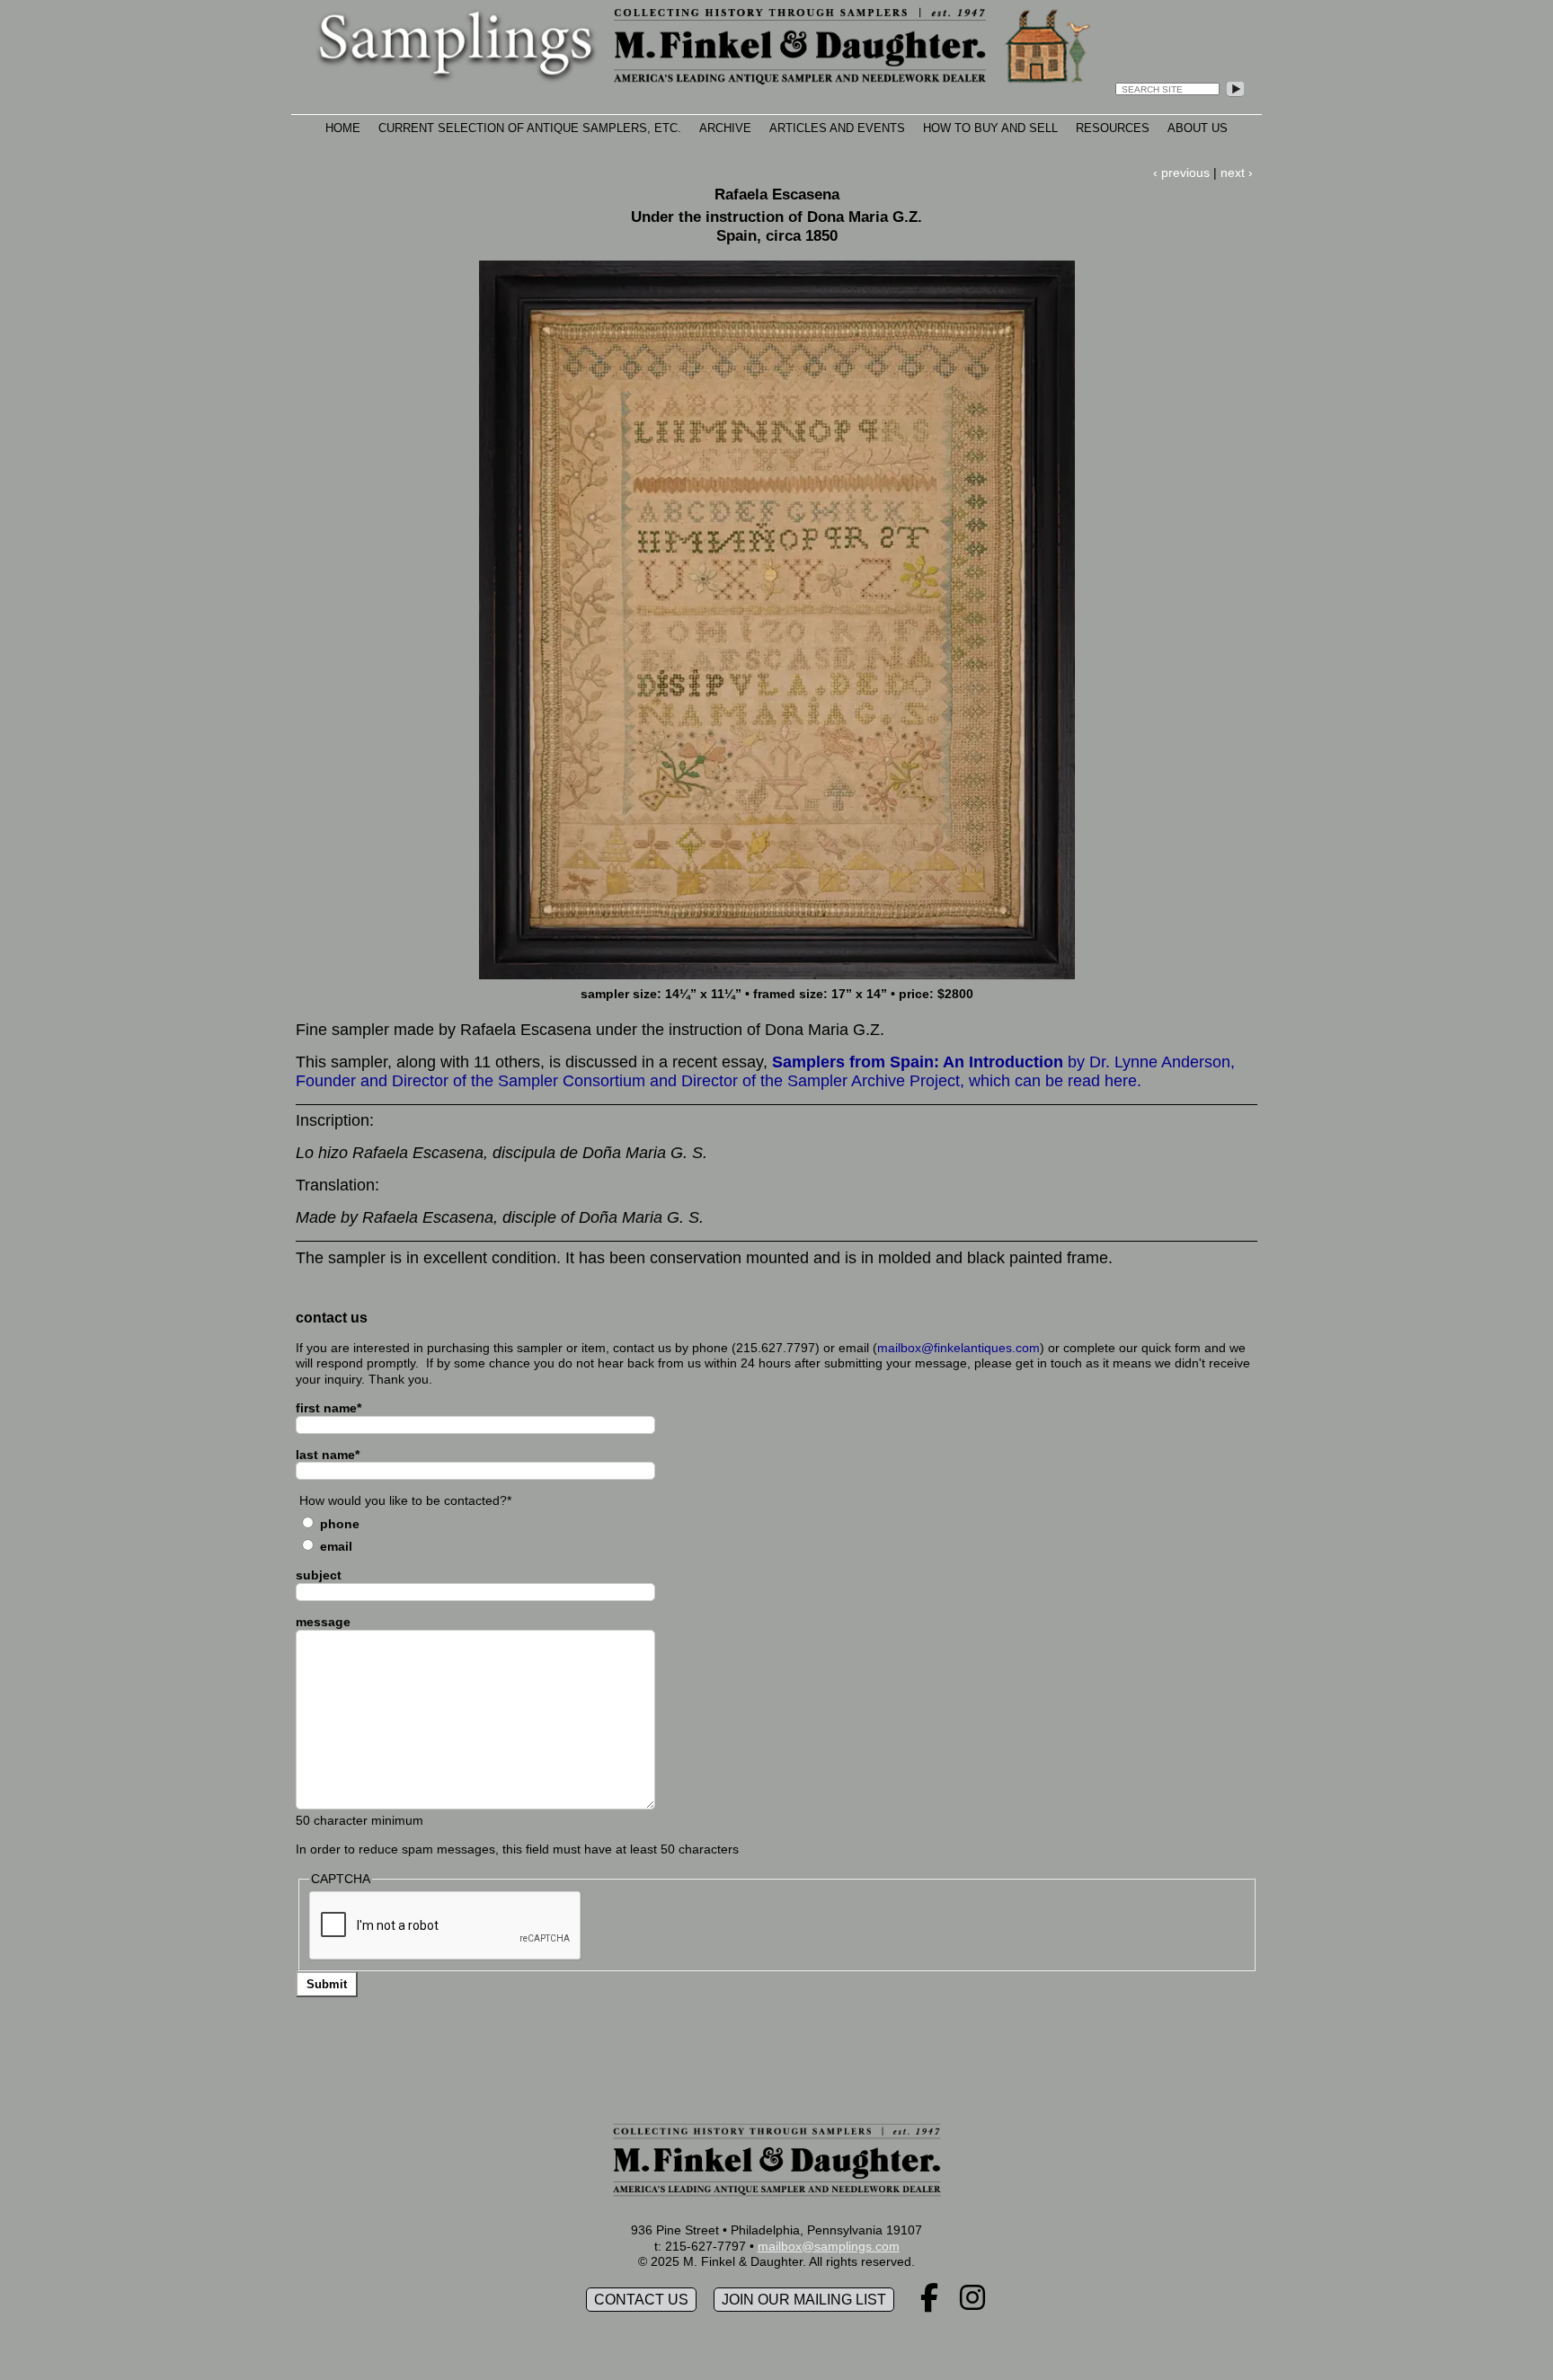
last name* (328, 1455)
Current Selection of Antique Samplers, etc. (530, 128)
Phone (340, 1524)
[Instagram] (972, 2304)
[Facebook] (929, 2304)
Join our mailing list (804, 2300)
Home (343, 128)
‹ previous (1181, 173)
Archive (725, 128)
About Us (1198, 128)
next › (1237, 173)
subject (319, 1575)
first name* (328, 1408)
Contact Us (641, 2300)
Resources (1113, 128)
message (323, 1622)
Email (336, 1546)
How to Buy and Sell (990, 128)
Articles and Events (837, 128)
